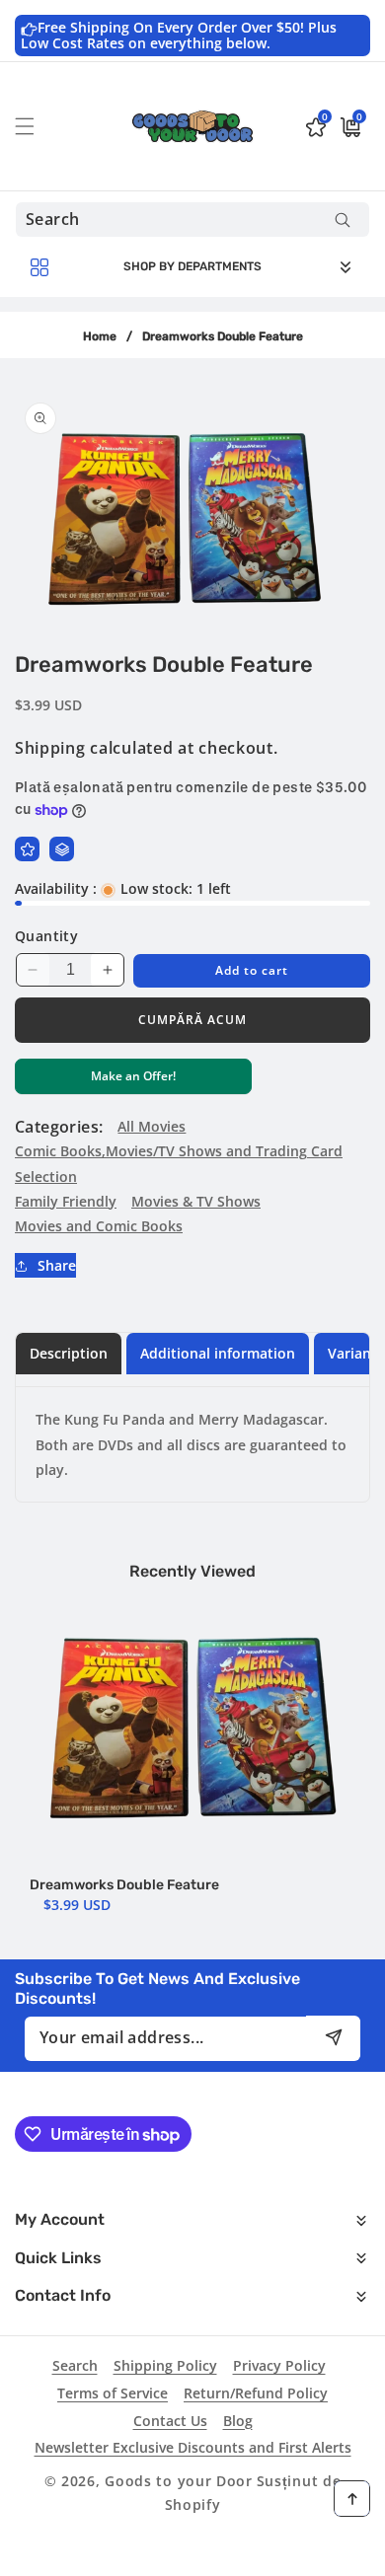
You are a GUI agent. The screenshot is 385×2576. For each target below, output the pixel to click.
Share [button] (57, 1265)
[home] (192, 2554)
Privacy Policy (279, 2365)
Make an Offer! (133, 1081)
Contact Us (170, 2421)
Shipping (50, 748)
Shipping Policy (165, 2365)
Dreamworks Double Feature (124, 1885)
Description (69, 1353)
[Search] (342, 220)
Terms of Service (113, 2393)
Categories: (59, 1127)
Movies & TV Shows (196, 1201)
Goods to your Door (179, 2481)
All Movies (152, 1126)
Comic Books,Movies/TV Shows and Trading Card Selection (179, 1163)
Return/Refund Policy (256, 2393)
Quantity (46, 936)
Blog (238, 2421)
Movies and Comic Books (99, 1226)
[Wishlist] (27, 849)
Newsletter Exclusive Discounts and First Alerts (193, 2447)
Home (100, 336)
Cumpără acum (192, 1020)
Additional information (218, 1353)
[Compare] (62, 849)
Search (75, 2365)
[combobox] (192, 220)
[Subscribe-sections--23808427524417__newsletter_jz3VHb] (333, 2038)
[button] (37, 126)
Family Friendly (66, 1201)
